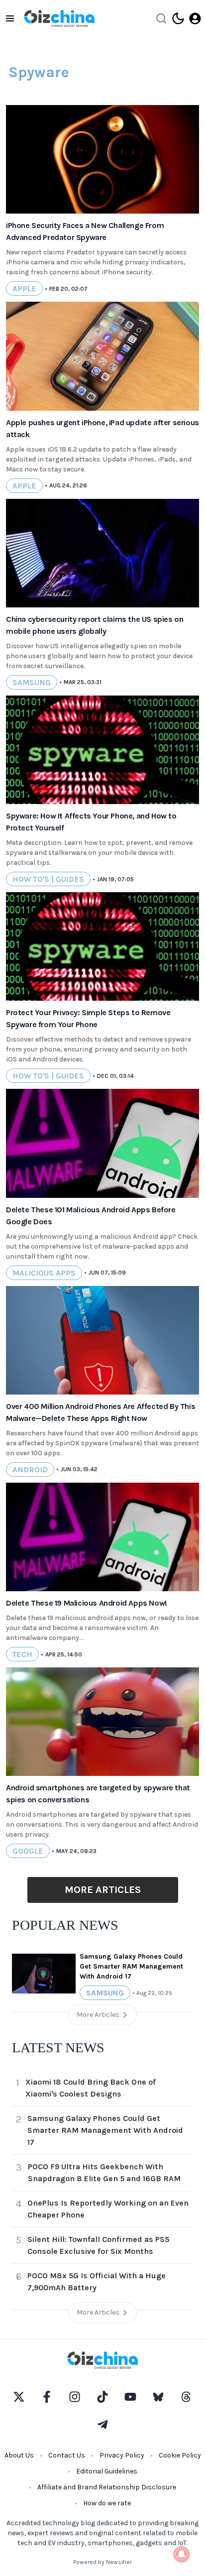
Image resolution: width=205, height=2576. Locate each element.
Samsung (32, 682)
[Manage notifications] (182, 2554)
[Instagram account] (75, 2397)
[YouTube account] (130, 2397)
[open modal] (195, 18)
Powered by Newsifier (102, 2562)
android (30, 1469)
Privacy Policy (122, 2455)
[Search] (161, 18)
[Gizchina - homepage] (59, 18)
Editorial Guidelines (107, 2471)
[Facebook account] (47, 2397)
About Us (19, 2455)
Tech (22, 1654)
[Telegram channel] (102, 2425)
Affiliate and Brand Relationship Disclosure (107, 2487)
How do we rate (107, 2503)
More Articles (103, 1890)
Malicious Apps (44, 1273)
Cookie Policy (180, 2455)
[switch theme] (178, 18)
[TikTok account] (102, 2397)
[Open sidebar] (10, 18)
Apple (24, 289)
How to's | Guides (48, 879)
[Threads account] (186, 2397)
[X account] (19, 2397)
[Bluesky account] (158, 2397)
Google (28, 1851)
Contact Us (67, 2455)
